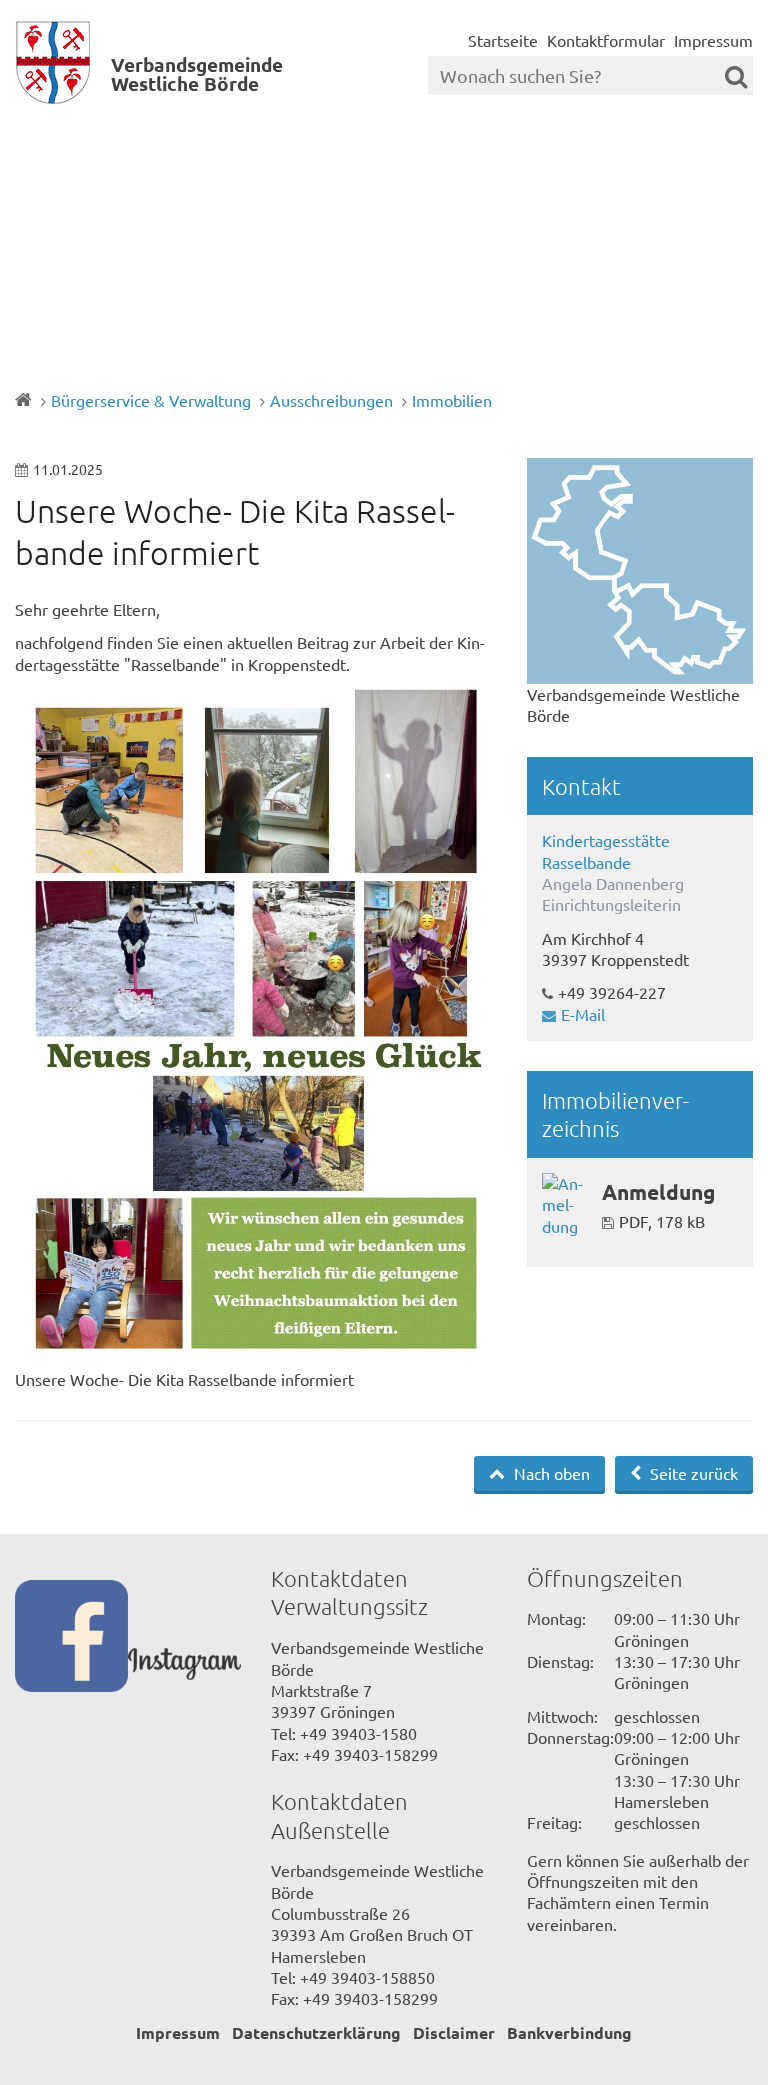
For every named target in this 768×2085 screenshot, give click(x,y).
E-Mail (583, 1014)
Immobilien (452, 400)
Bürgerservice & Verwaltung (151, 400)
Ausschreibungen (331, 400)
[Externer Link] (71, 1638)
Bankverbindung (569, 2032)
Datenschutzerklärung (316, 2032)
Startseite (503, 40)
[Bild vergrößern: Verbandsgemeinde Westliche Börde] (640, 571)
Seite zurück (692, 1473)
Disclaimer (454, 2032)
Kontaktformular (606, 40)
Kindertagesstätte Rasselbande (606, 850)
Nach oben (550, 1473)
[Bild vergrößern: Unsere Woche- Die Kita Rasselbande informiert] (256, 1028)
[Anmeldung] (564, 1205)
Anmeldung (658, 1191)
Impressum (713, 40)
